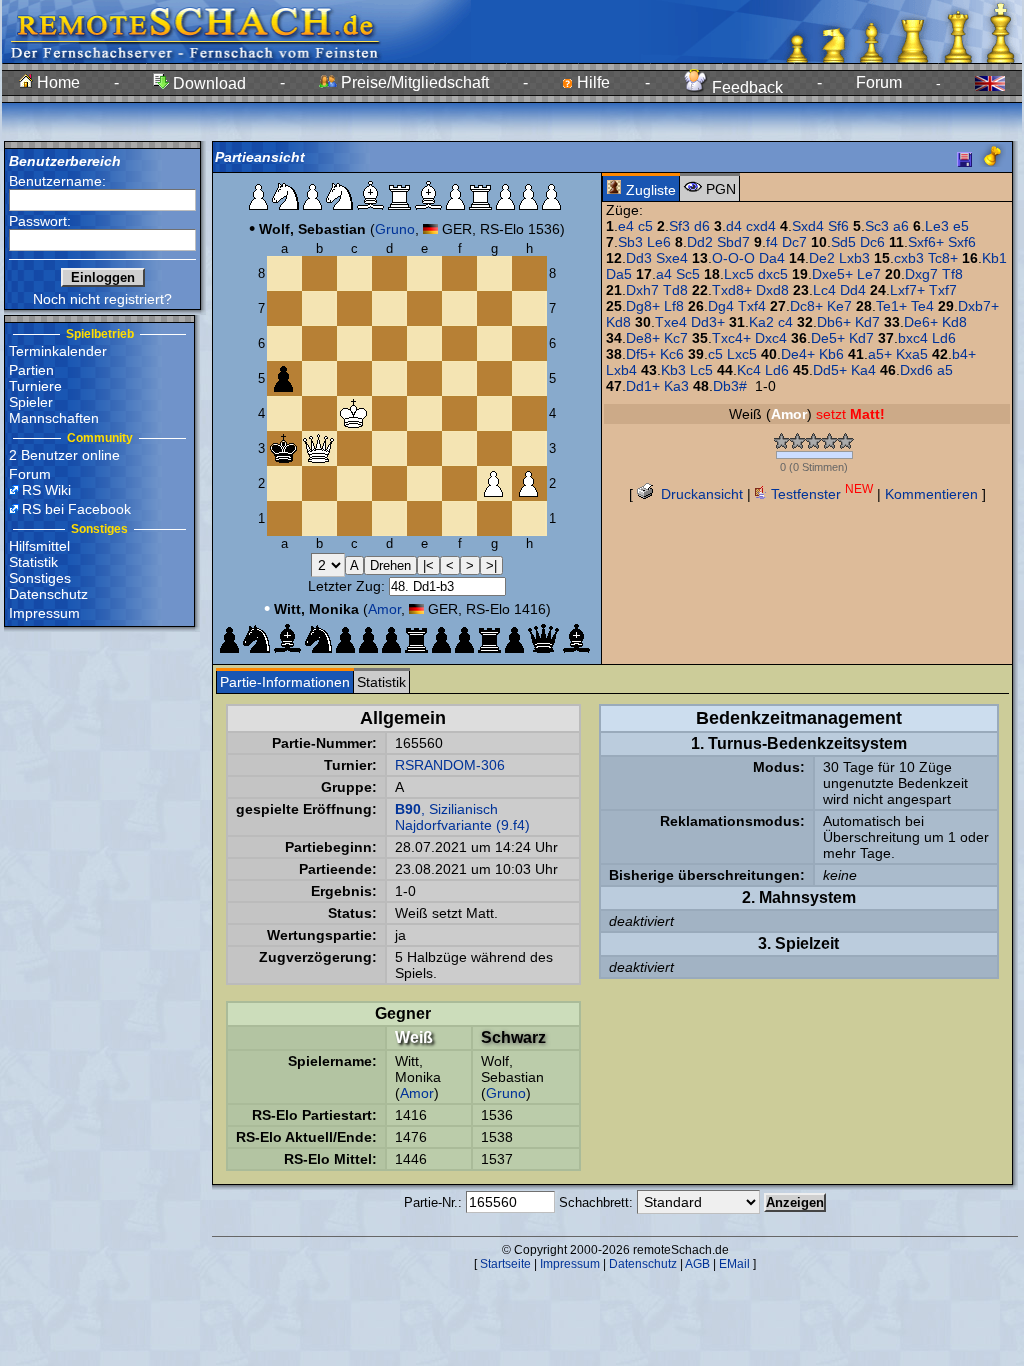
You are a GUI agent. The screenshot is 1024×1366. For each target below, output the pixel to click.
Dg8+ (643, 306)
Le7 (869, 274)
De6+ (921, 322)
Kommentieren (931, 494)
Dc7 (794, 242)
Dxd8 (772, 290)
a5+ (880, 354)
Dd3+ (708, 322)
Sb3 (630, 242)
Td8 (675, 290)
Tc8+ (943, 258)
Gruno (395, 229)
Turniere (35, 386)
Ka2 (761, 322)
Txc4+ (731, 338)
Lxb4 (621, 370)
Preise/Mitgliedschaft (413, 82)
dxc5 (773, 274)
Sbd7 (733, 242)
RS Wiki (46, 490)
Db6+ (834, 322)
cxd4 (761, 226)
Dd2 (700, 242)
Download (207, 83)
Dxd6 (916, 370)
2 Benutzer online (64, 455)
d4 (734, 226)
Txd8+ (732, 290)
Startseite (505, 1264)
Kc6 (672, 354)
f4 (772, 242)
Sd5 (843, 242)
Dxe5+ (832, 274)
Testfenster (820, 494)
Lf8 (674, 306)
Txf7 (943, 290)
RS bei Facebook (76, 509)
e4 (626, 226)
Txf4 (752, 306)
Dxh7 (642, 290)
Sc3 (877, 226)
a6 (901, 226)
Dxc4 (771, 338)
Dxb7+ (978, 306)
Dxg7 (921, 274)
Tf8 (952, 274)
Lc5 (701, 370)
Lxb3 (854, 258)
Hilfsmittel (39, 546)
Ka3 (676, 386)
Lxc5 (739, 274)
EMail (734, 1264)
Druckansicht (700, 494)
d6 (702, 226)
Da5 (619, 274)
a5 (945, 370)
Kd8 (618, 322)
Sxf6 (962, 242)
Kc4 (749, 370)
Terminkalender (58, 351)
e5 (961, 226)
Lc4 (824, 290)
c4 (785, 322)
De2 (822, 258)
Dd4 (853, 290)
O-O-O (733, 258)
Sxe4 (672, 258)
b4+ (964, 354)
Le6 (659, 242)
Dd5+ (830, 370)
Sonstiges (40, 578)
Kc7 (676, 338)
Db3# (730, 386)
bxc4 (913, 338)
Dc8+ (806, 306)
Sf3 (679, 226)
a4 (664, 274)
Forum (879, 82)
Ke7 (839, 306)
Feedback (745, 87)
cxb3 (909, 258)
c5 (645, 226)
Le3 (937, 226)
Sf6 (838, 226)
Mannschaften (54, 418)
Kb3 (673, 370)
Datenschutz (48, 594)
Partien (31, 370)
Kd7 (867, 322)
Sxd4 (808, 226)
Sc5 (688, 274)
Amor (384, 609)
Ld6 (944, 338)
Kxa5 (912, 354)
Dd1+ (643, 386)
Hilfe (591, 82)
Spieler (31, 402)
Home (56, 82)
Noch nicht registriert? (102, 299)
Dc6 (872, 242)
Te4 (922, 306)
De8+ (643, 338)
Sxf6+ (926, 242)
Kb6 (831, 354)
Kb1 (994, 258)
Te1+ (891, 306)
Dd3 (639, 258)
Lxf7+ (907, 290)
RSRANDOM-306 (450, 765)
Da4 (772, 258)
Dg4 (721, 306)
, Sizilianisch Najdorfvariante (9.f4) (462, 817)
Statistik (33, 562)
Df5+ (641, 354)
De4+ (798, 354)
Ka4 (863, 370)
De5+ (828, 338)
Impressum (44, 613)
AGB (697, 1264)
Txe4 (671, 322)
